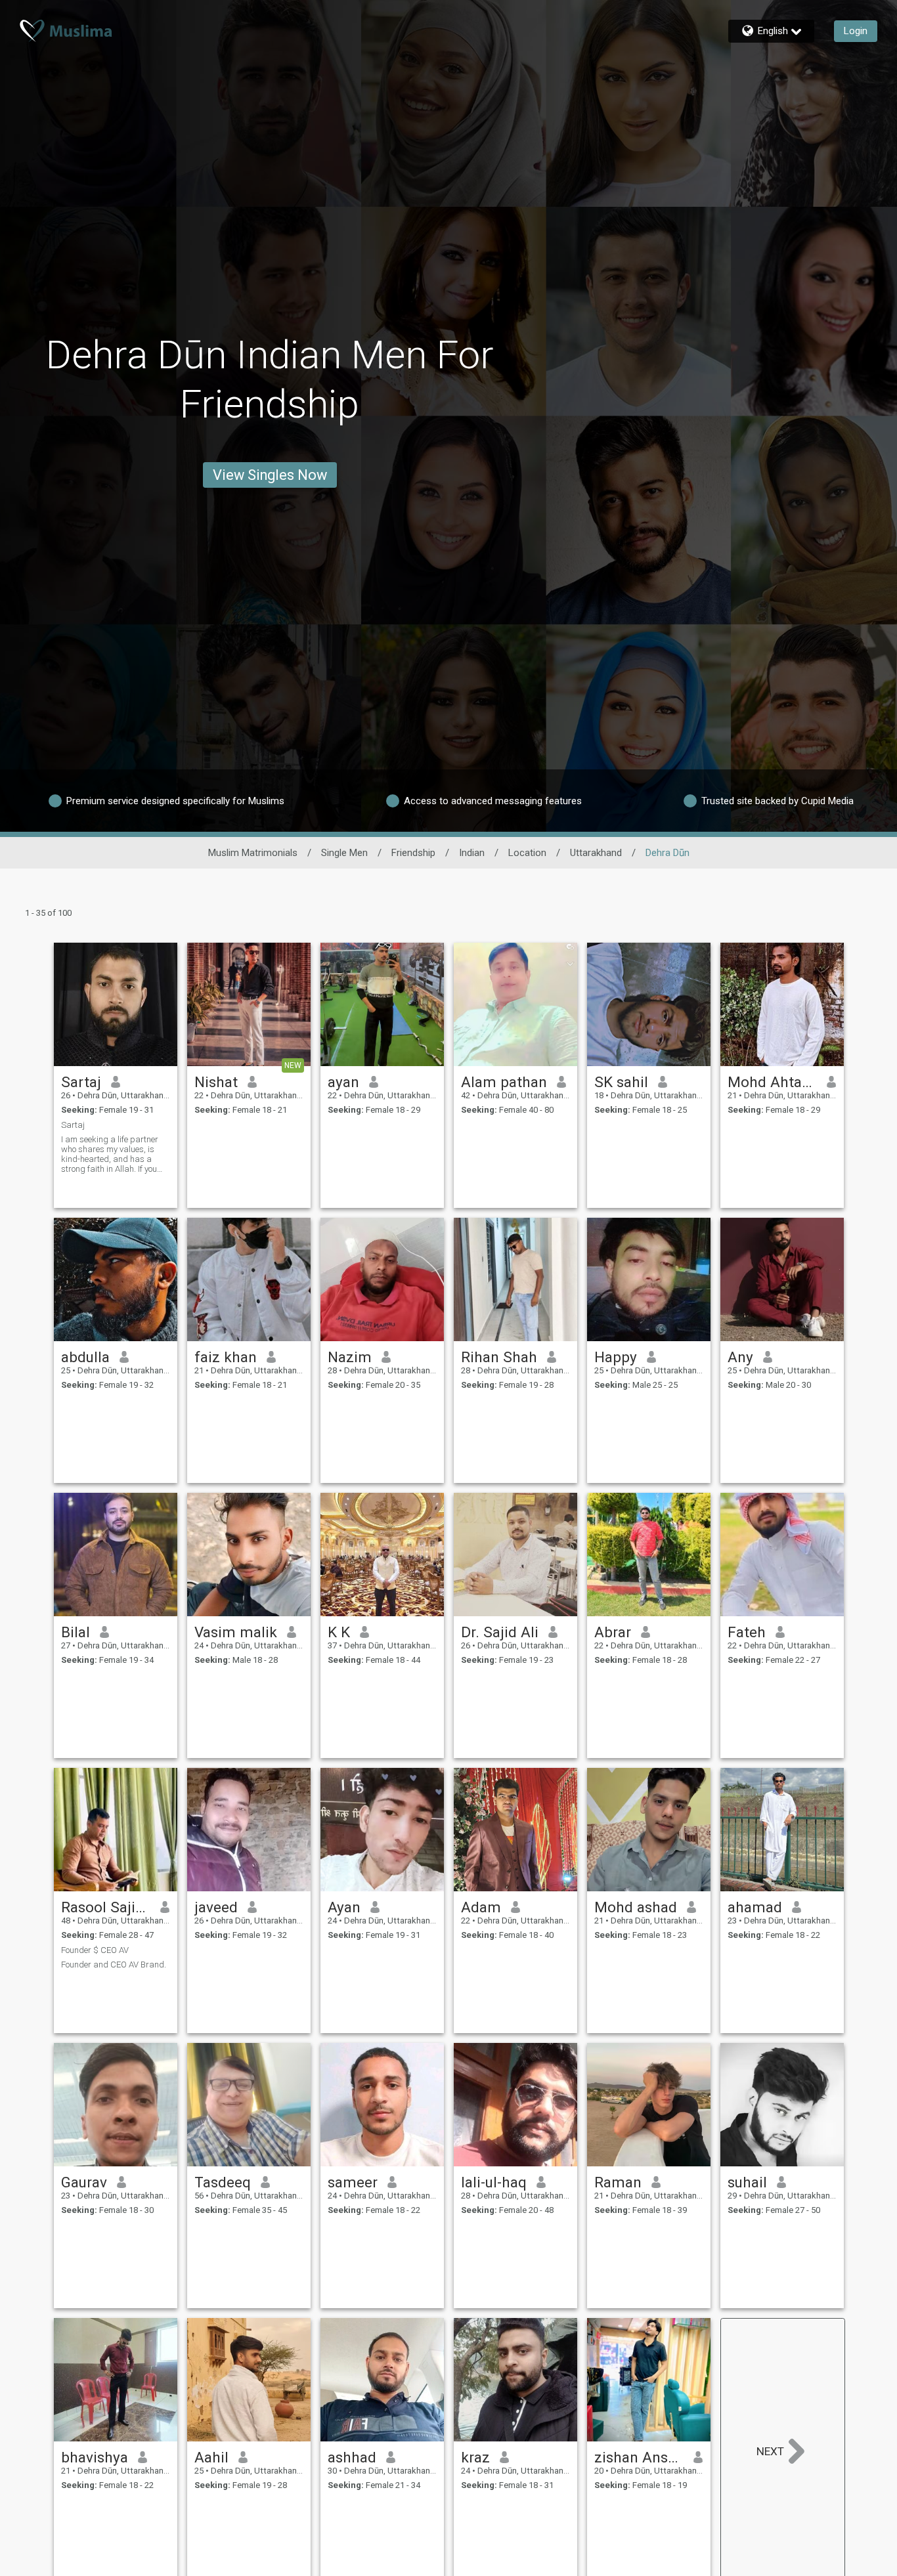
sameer (353, 2182)
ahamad (755, 1907)
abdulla (85, 1357)
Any (740, 1357)
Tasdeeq (223, 2182)
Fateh (747, 1632)
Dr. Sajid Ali (500, 1632)
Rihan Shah (499, 1357)
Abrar (613, 1632)
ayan (343, 1082)
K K (339, 1632)
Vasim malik (236, 1632)
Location (527, 853)
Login (856, 31)
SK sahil (621, 1082)
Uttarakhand (596, 853)
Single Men (344, 853)
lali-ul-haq (494, 2182)
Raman (618, 2182)
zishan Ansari (639, 2457)
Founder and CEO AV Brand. (114, 1964)
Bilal (76, 1632)
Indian (472, 853)
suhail (747, 2182)
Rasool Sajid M (106, 1907)
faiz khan (226, 1357)
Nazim (350, 1357)
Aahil (211, 2457)
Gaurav (84, 2182)
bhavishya (95, 2457)
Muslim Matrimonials (253, 853)
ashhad (352, 2457)
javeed (216, 1907)
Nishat (216, 1082)
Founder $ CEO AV (95, 1950)
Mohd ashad (636, 1907)
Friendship (413, 853)
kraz (475, 2457)
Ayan (344, 1907)
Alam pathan (504, 1082)
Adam (481, 1907)
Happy (616, 1357)
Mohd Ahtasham (773, 1082)
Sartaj (81, 1082)
